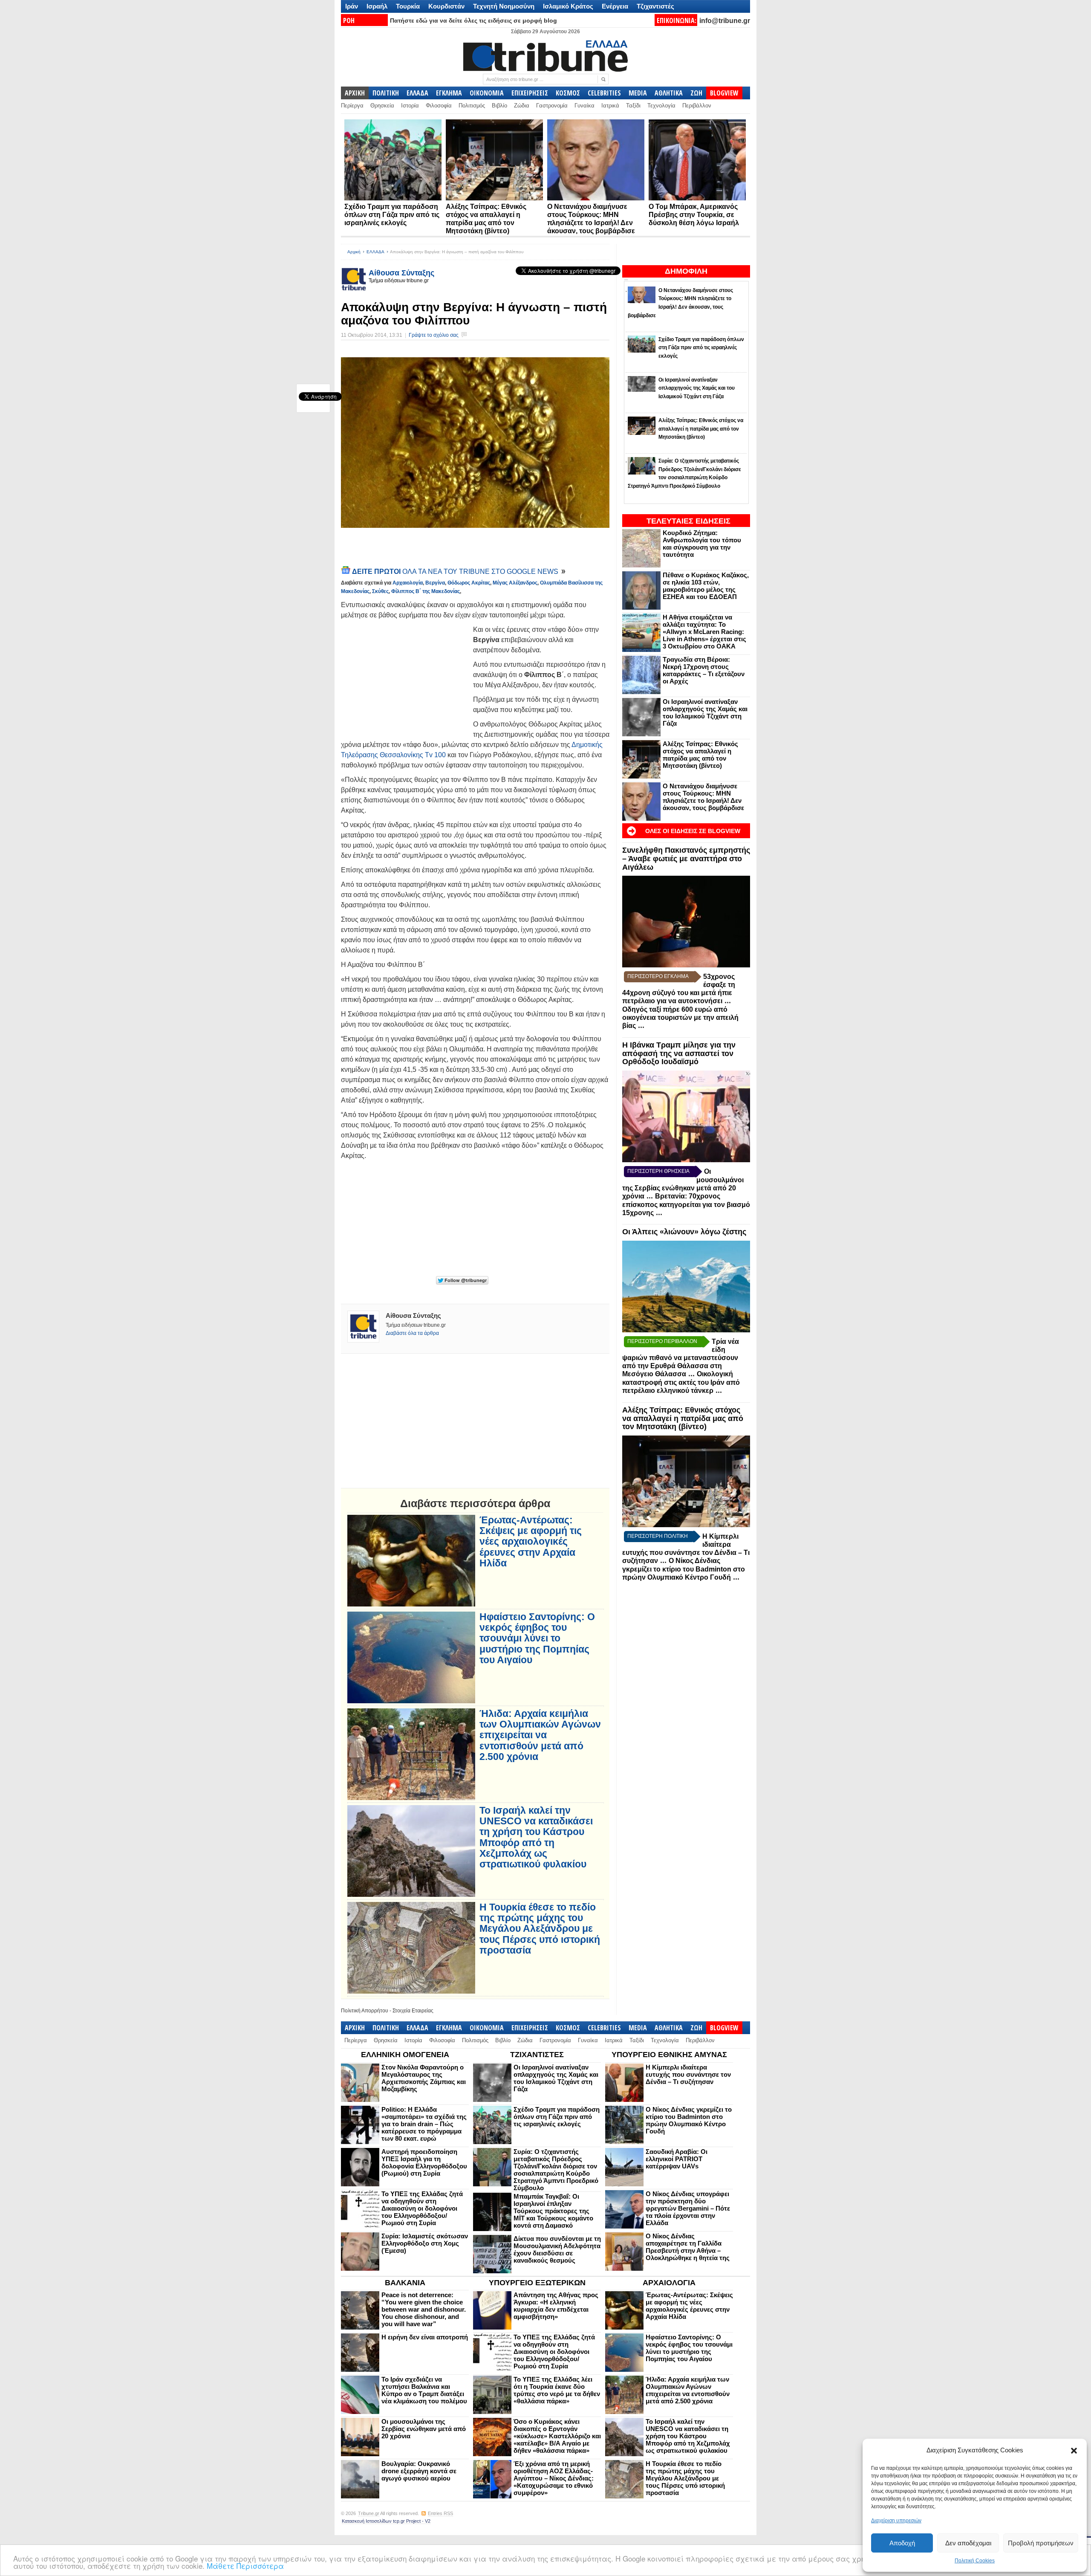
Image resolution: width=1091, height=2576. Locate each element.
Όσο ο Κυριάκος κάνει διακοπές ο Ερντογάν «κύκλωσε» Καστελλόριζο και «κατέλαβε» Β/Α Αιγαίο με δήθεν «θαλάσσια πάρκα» (557, 2436)
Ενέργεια (615, 6)
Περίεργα (352, 106)
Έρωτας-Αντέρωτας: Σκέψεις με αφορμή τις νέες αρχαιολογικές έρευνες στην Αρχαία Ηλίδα (531, 1542)
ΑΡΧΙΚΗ (355, 93)
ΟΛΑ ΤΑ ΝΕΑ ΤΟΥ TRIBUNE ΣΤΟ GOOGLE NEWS (456, 572)
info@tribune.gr (725, 21)
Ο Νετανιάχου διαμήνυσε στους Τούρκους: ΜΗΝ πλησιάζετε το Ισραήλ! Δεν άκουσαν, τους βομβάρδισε (703, 797)
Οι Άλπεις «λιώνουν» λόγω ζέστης (684, 1232)
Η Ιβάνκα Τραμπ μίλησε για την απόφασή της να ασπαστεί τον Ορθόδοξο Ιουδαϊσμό (679, 1054)
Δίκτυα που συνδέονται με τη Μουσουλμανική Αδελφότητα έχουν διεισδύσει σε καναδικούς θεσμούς (557, 2249)
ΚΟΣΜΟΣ (568, 93)
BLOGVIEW (724, 93)
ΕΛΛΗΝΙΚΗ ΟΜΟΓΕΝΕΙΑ (405, 2055)
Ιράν (352, 6)
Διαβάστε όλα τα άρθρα (412, 1333)
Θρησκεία (382, 106)
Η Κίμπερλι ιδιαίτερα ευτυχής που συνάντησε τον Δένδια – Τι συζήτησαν (688, 2074)
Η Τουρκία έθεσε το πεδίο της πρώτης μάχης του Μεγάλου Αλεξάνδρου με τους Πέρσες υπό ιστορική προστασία (540, 1929)
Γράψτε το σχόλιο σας (434, 335)
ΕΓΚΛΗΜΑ (449, 93)
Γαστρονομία (552, 106)
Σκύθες (380, 591)
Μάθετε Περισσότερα (245, 2566)
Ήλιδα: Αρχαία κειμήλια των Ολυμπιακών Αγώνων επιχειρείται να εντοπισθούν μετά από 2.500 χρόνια (540, 1735)
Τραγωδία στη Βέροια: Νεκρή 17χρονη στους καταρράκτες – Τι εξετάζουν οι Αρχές (704, 670)
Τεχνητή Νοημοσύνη (504, 6)
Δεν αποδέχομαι (968, 2543)
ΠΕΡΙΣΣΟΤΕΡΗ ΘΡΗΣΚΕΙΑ (658, 1171)
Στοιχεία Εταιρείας (413, 2011)
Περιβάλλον (697, 106)
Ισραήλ (377, 6)
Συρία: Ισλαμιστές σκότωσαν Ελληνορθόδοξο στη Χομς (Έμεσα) (425, 2243)
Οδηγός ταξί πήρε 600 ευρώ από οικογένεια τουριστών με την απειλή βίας (680, 1017)
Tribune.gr (369, 2513)
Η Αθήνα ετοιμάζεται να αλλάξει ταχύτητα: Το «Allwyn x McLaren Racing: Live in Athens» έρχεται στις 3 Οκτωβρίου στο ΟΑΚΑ (704, 632)
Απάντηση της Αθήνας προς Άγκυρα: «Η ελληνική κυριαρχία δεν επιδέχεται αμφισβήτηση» (556, 2306)
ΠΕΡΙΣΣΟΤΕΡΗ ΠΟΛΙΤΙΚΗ (658, 1536)
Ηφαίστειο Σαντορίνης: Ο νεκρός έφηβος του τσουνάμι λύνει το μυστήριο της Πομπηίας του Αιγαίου (537, 1638)
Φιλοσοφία (439, 106)
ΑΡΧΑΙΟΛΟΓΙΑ (669, 2283)
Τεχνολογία (661, 106)
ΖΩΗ (696, 93)
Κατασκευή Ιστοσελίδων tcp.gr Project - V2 (386, 2521)
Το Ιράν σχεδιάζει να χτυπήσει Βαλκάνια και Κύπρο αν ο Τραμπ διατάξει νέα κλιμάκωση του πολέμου (424, 2390)
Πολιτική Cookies (975, 2561)
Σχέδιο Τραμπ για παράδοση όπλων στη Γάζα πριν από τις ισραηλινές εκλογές (392, 215)
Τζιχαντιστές (655, 6)
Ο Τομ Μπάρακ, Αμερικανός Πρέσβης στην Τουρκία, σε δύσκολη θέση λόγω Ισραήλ (694, 215)
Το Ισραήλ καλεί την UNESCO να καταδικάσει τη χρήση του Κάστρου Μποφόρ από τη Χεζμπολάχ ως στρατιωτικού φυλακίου (536, 1837)
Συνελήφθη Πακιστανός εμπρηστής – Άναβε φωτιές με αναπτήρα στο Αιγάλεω (686, 859)
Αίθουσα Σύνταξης (401, 273)
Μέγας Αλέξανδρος (515, 583)
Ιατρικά (610, 106)
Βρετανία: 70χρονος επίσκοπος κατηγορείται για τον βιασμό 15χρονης (686, 1204)
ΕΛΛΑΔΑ (417, 93)
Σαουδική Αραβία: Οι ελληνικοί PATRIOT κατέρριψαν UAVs (677, 2159)
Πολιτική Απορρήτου (365, 2011)
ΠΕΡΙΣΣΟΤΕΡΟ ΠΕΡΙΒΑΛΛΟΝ (662, 1341)
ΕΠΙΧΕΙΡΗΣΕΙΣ (530, 93)
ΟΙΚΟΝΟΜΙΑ (487, 93)
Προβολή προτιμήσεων (1041, 2543)
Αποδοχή (902, 2543)
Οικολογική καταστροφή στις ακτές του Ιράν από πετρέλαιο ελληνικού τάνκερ (681, 1382)
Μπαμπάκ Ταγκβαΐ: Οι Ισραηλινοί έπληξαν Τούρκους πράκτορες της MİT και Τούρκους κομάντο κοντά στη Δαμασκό (553, 2211)
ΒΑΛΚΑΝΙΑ (405, 2283)
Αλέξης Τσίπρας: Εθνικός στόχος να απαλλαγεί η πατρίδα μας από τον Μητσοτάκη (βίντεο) (700, 755)
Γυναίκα (584, 106)
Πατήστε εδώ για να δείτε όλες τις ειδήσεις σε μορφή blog (473, 20)
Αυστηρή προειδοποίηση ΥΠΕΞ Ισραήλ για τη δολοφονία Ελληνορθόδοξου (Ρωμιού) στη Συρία (424, 2162)
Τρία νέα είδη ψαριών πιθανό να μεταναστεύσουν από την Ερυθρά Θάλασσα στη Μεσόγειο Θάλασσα (681, 1358)
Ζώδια (522, 106)
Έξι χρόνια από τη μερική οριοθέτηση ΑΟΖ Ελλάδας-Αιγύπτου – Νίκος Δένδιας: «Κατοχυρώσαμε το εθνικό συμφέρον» (554, 2478)
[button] (1074, 2451)
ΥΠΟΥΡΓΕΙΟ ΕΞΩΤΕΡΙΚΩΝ (537, 2283)
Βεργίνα (435, 583)
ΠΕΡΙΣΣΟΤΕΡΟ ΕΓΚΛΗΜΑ (658, 976)
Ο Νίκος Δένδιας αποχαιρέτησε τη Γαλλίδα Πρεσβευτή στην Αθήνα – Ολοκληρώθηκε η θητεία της (688, 2247)
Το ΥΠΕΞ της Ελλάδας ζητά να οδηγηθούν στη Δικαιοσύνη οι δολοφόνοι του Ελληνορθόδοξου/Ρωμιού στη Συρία (422, 2208)
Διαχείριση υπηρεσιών (896, 2521)
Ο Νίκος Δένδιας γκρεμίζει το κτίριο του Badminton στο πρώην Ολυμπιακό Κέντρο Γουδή (684, 1569)
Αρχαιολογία (408, 583)
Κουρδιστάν (446, 6)
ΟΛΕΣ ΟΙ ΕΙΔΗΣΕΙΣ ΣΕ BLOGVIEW (693, 831)
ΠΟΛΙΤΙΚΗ (386, 93)
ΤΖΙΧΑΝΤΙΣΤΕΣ (537, 2055)
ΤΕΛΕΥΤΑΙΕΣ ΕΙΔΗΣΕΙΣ (688, 521)
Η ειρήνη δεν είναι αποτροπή (425, 2337)
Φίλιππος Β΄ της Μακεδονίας (426, 591)
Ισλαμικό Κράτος (568, 6)
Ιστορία (410, 106)
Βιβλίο (499, 106)
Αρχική (354, 252)
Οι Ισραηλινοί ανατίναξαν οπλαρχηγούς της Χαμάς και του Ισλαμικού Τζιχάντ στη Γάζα (705, 712)
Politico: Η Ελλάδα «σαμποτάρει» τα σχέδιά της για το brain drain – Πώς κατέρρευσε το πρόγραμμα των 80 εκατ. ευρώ (424, 2124)
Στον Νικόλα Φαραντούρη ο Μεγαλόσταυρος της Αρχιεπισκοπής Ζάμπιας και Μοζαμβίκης (424, 2078)
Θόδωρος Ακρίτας (469, 583)
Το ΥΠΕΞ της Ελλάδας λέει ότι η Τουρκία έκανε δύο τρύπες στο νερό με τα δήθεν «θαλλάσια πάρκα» (557, 2390)
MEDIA (638, 93)
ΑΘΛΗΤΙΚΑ (669, 93)
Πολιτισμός (472, 106)
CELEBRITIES (604, 93)
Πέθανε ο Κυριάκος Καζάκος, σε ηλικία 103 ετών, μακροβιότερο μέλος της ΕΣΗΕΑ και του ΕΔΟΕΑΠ (706, 586)
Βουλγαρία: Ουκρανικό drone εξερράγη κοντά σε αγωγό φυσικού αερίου (419, 2471)
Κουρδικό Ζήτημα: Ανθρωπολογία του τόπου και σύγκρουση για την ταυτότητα (702, 544)
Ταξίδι (633, 106)
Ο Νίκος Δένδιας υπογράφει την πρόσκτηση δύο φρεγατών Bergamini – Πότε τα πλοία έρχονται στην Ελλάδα (688, 2208)
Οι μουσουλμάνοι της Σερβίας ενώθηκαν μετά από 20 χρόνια (424, 2429)
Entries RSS (440, 2513)
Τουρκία (408, 6)
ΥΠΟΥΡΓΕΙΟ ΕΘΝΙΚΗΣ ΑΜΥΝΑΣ (669, 2055)
